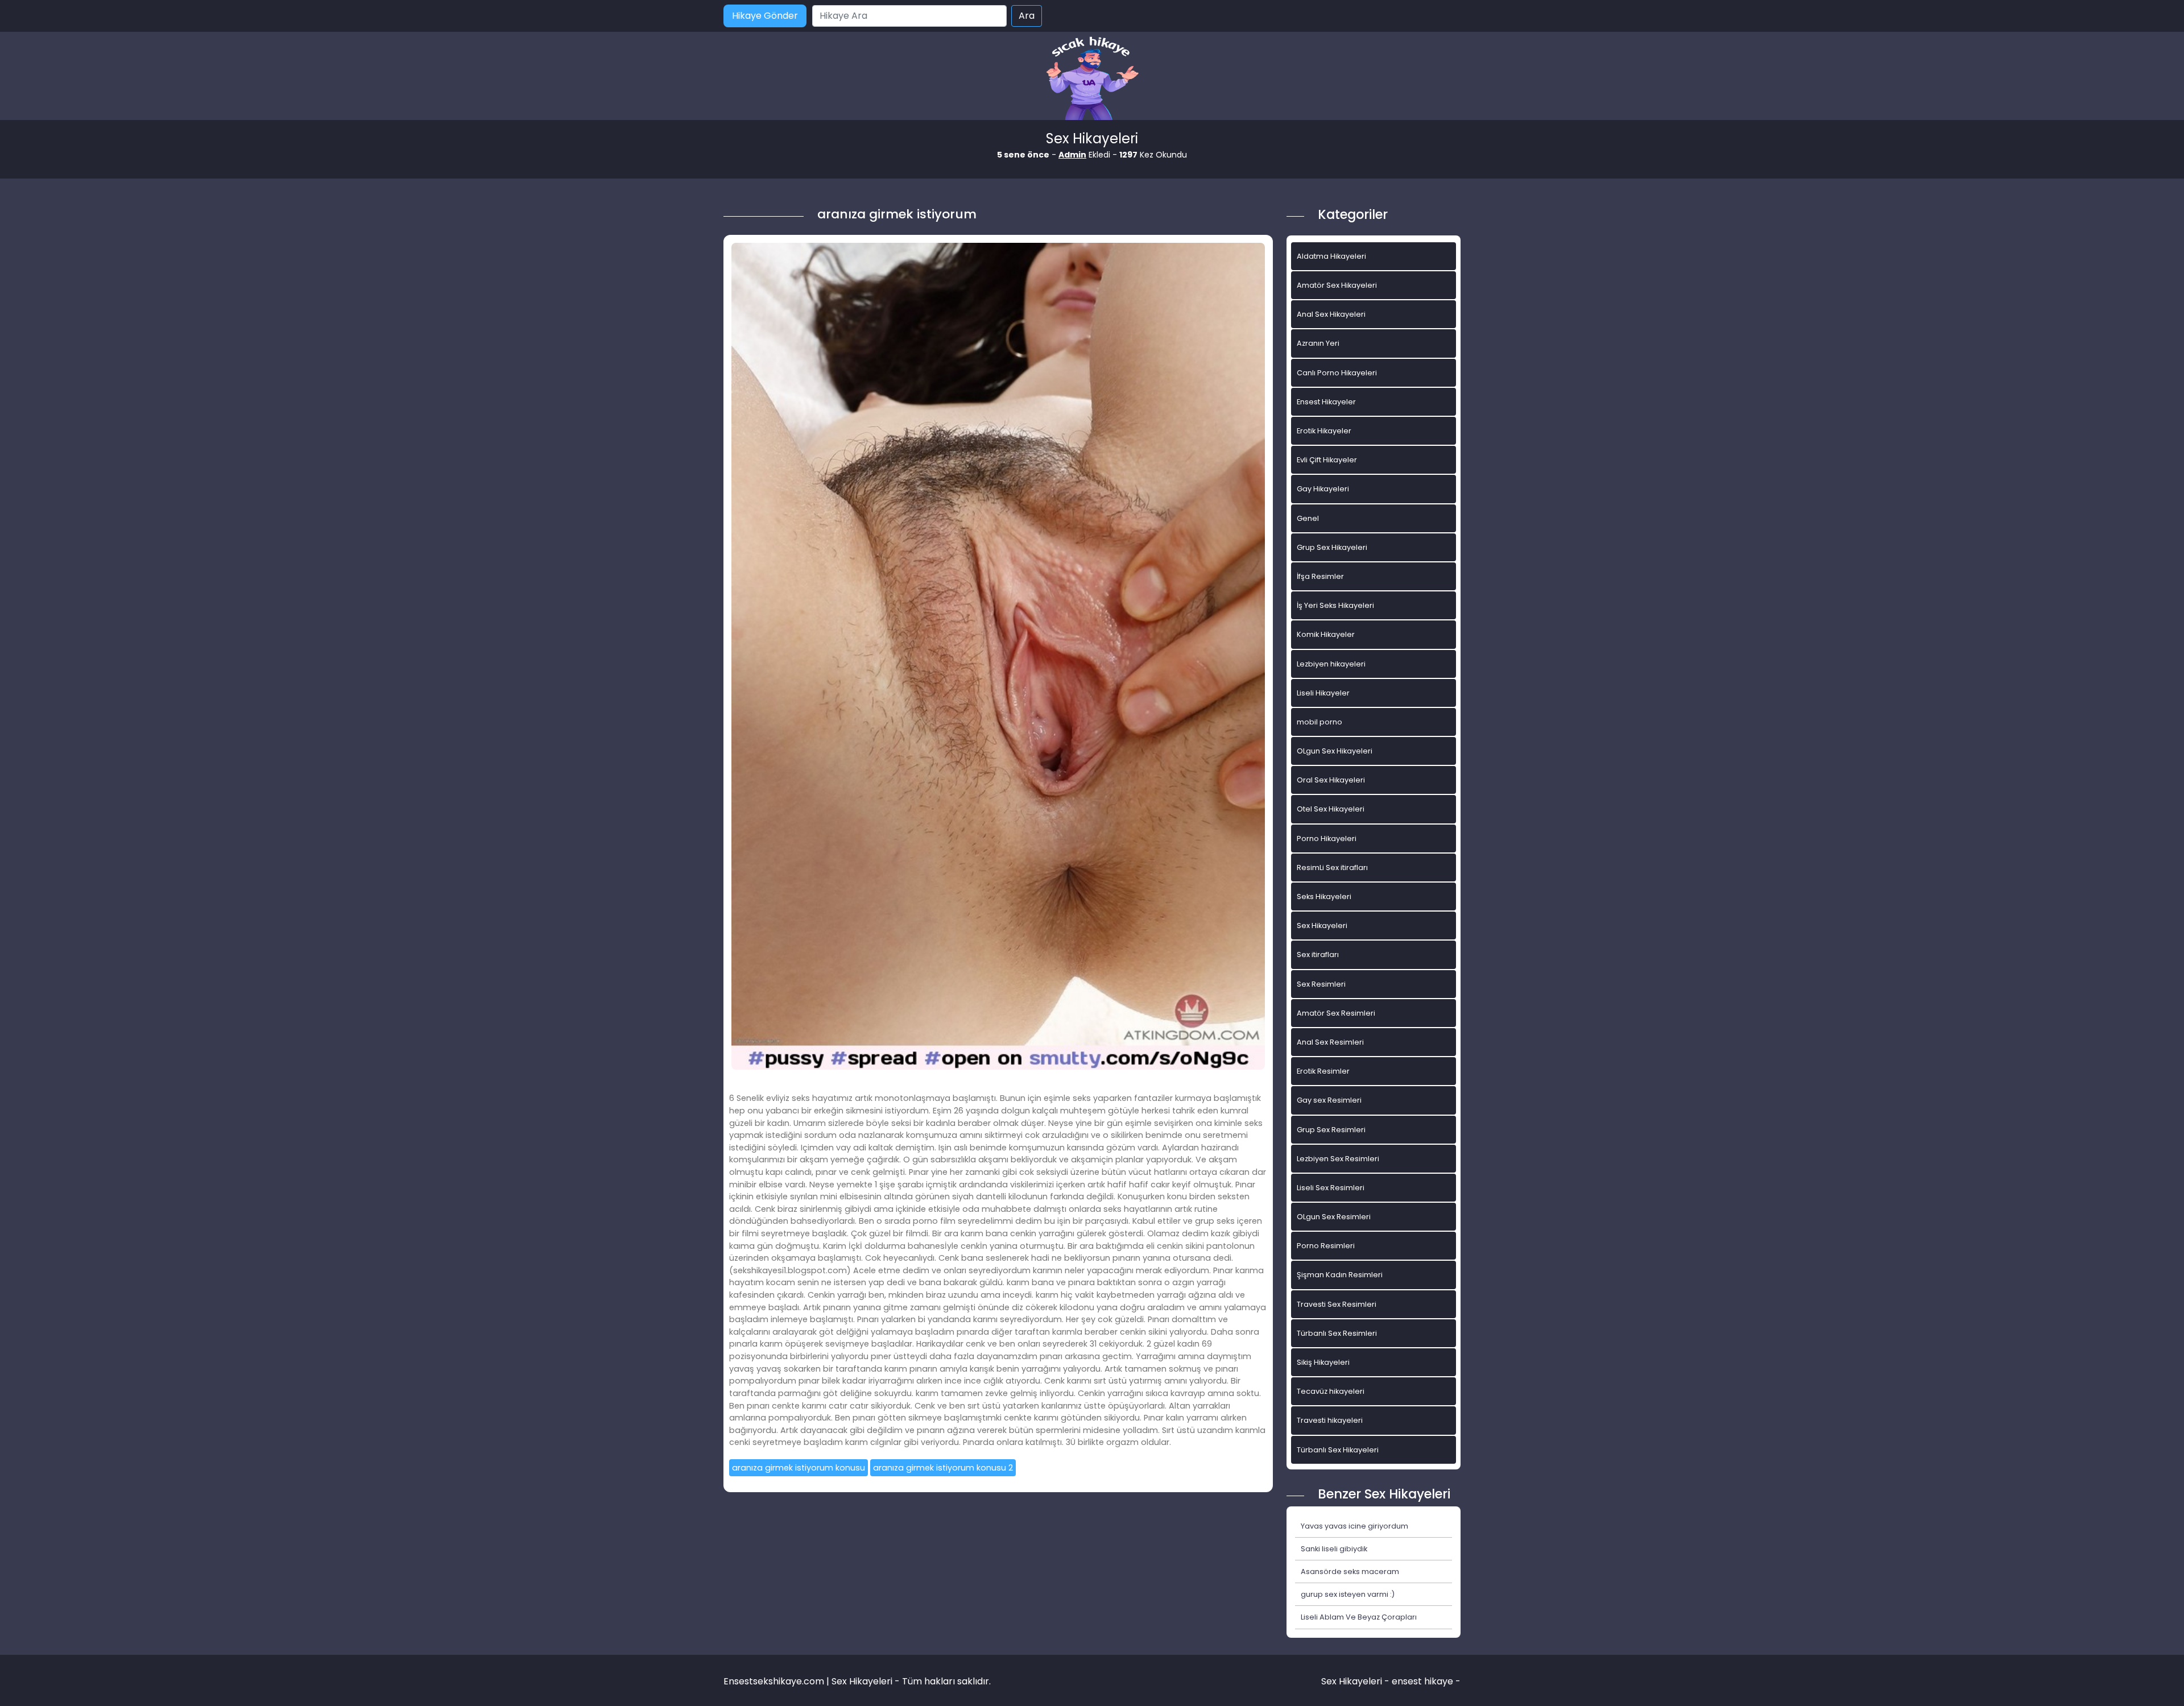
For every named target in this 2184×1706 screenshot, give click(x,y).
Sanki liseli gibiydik (1334, 1549)
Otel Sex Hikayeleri (1331, 809)
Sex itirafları (1318, 955)
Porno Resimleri (1326, 1246)
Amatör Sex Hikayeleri (1337, 285)
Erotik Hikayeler (1324, 431)
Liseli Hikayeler (1323, 693)
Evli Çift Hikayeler (1327, 460)
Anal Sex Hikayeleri (1331, 314)
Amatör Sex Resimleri (1336, 1013)
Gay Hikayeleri (1323, 489)
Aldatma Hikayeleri (1331, 256)
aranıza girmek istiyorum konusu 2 (943, 1468)
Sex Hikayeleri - (1356, 1681)
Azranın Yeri (1318, 343)
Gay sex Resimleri (1329, 1100)
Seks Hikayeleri (1324, 897)
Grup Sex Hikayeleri (1332, 547)
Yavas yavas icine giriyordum (1354, 1526)
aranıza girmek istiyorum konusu (799, 1468)
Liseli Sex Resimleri (1331, 1188)
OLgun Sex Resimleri (1334, 1217)
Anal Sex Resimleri (1330, 1042)
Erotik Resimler (1323, 1071)
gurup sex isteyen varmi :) (1348, 1594)
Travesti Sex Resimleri (1337, 1304)
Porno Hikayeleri (1327, 838)
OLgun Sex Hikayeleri (1335, 751)
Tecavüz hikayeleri (1331, 1391)
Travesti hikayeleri (1330, 1420)
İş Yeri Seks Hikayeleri (1335, 605)
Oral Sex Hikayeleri (1331, 780)
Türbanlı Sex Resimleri (1337, 1333)
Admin (1072, 155)
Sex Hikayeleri (1322, 926)
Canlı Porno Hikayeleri (1337, 373)
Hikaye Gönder (765, 16)
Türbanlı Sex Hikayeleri (1338, 1450)
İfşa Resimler (1320, 576)
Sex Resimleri (1321, 984)
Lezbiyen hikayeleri (1331, 664)
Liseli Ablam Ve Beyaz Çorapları (1359, 1617)
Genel (1308, 518)
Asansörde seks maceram (1350, 1572)
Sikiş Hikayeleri (1323, 1362)
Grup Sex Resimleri (1331, 1130)
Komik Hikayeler (1326, 634)
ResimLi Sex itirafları (1332, 868)
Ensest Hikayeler (1326, 402)
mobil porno (1319, 722)
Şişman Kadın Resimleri (1340, 1275)
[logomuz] (1092, 79)
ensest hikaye (1422, 1681)
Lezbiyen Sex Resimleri (1338, 1159)
